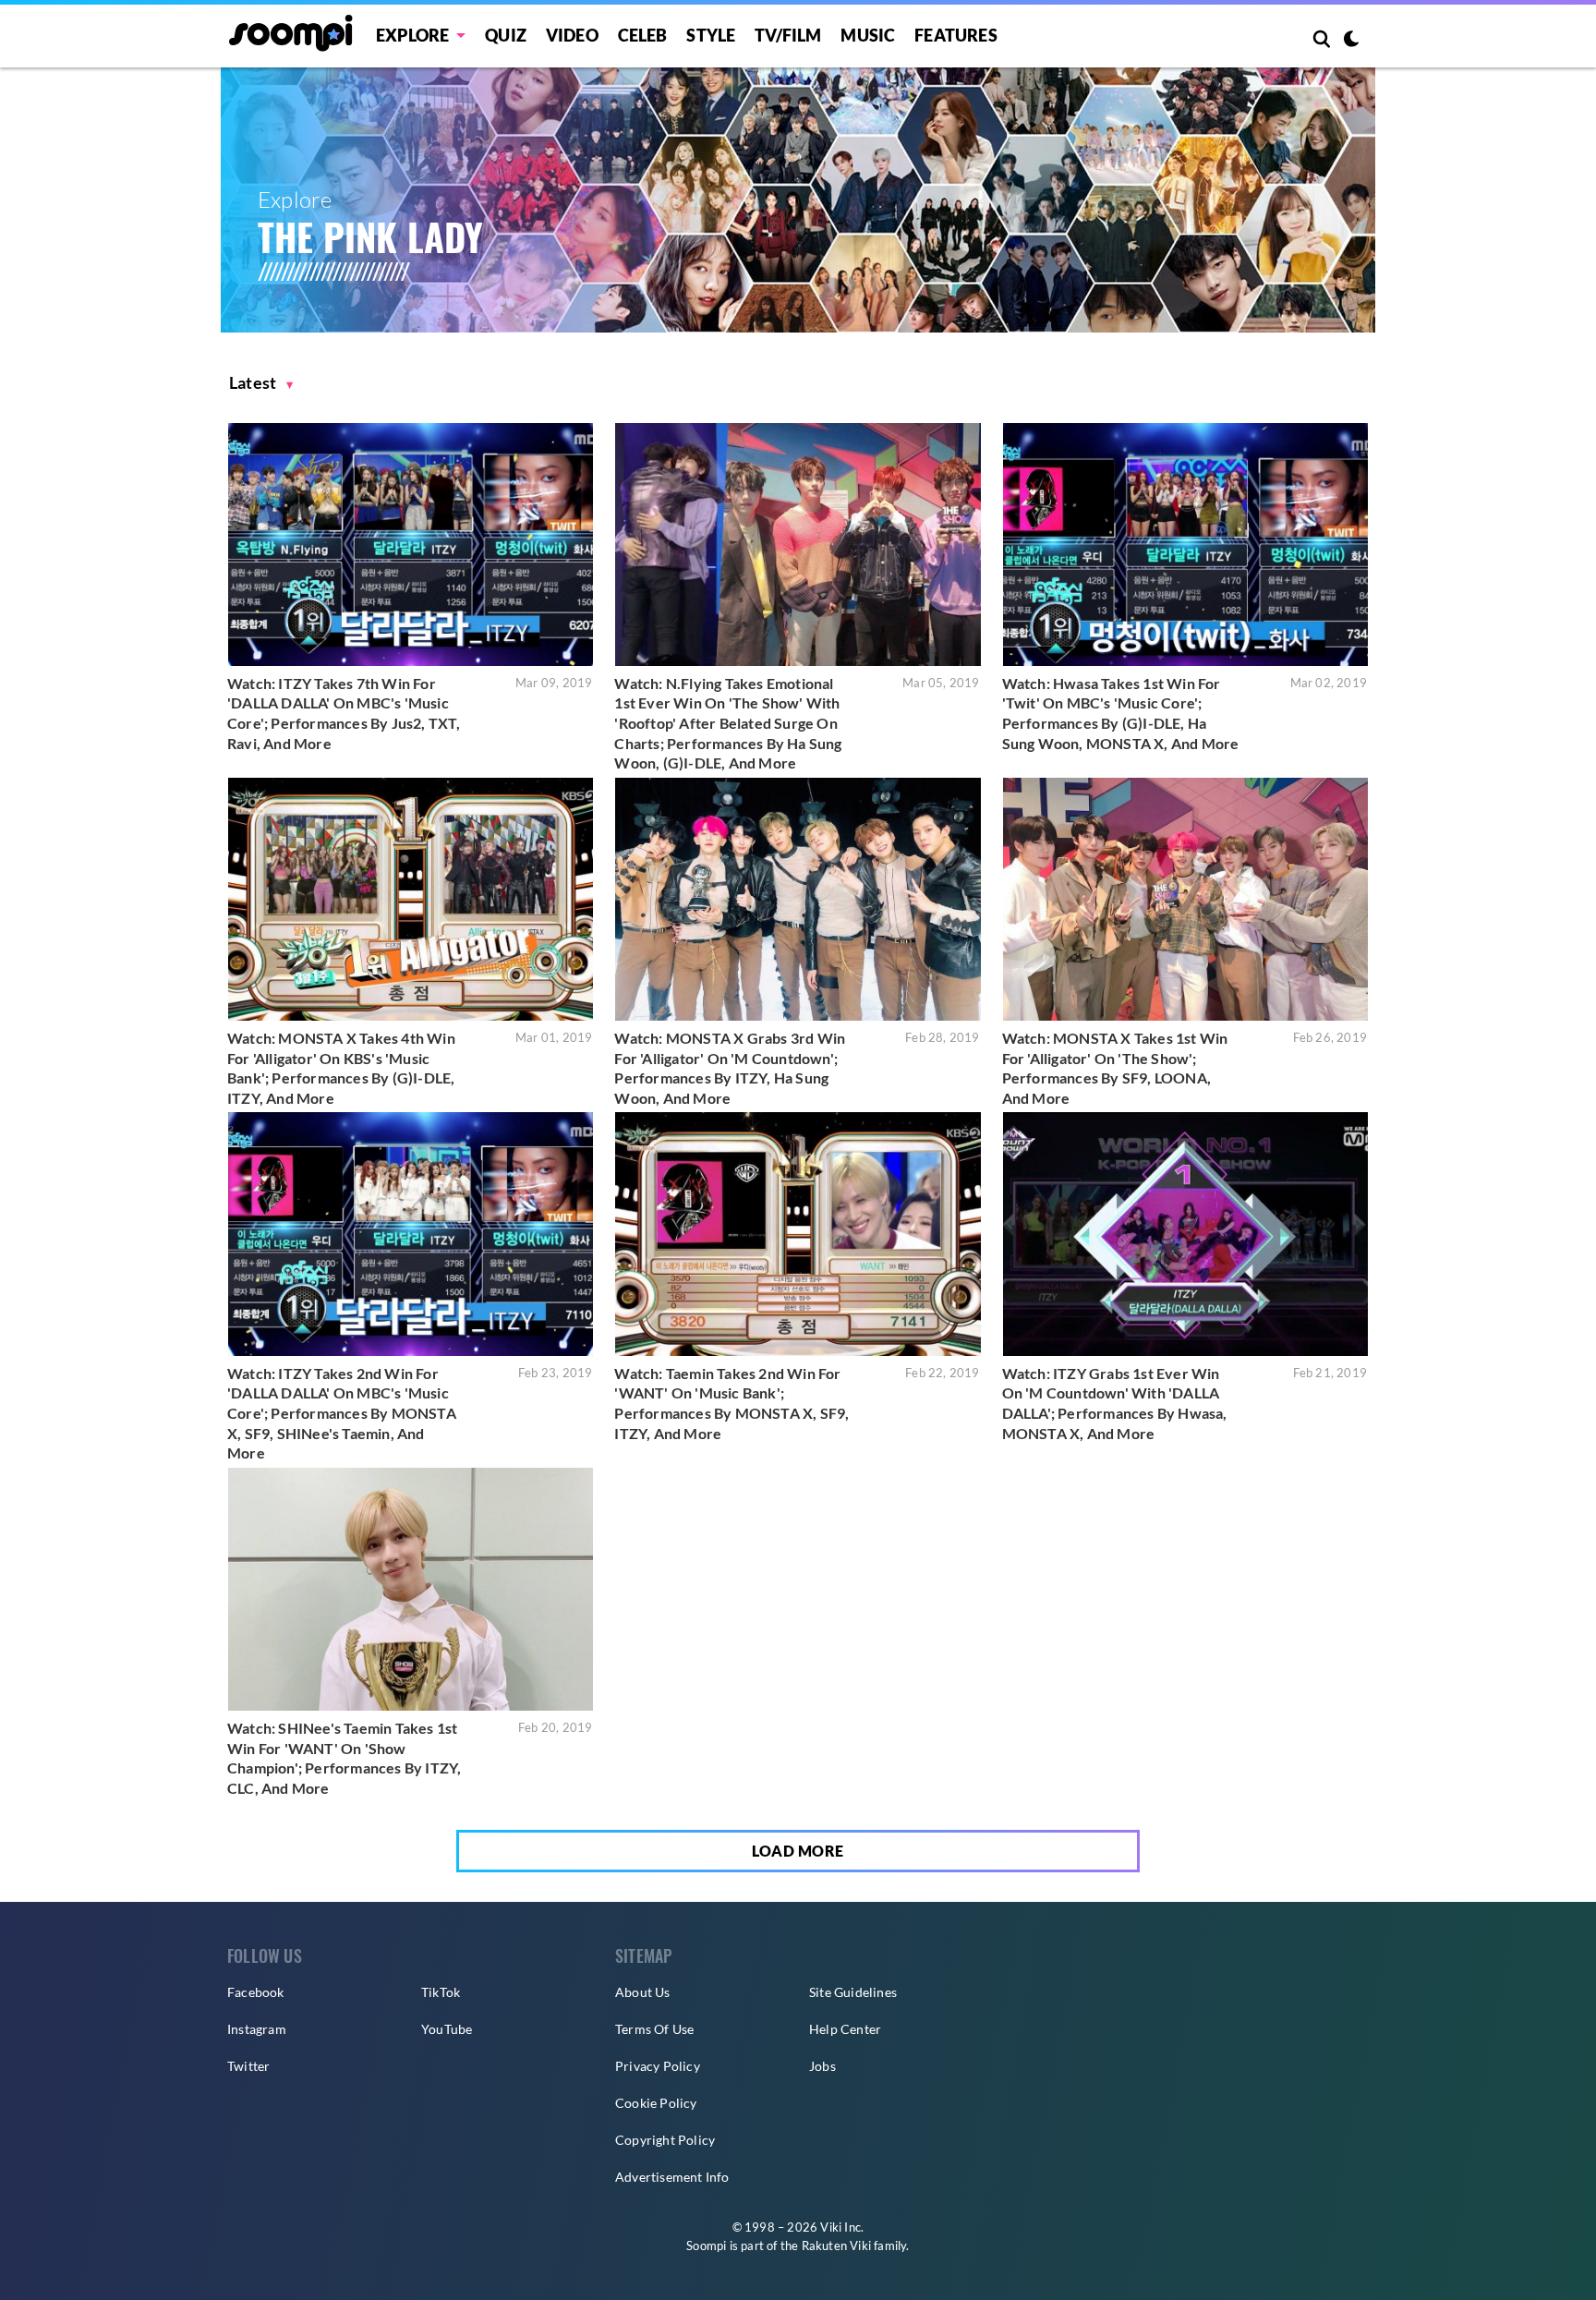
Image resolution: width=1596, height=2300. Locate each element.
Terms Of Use (654, 2029)
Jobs (822, 2066)
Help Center (845, 2029)
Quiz (506, 35)
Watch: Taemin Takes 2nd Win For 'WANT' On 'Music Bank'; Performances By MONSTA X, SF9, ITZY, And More (731, 1403)
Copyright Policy (665, 2140)
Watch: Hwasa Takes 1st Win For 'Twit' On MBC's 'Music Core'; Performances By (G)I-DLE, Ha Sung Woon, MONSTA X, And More (1121, 713)
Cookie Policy (656, 2103)
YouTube (447, 2029)
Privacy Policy (658, 2066)
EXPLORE (412, 35)
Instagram (257, 2029)
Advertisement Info (672, 2177)
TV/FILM (788, 35)
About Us (643, 1992)
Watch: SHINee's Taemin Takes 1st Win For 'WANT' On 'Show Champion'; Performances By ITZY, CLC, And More (344, 1758)
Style (711, 35)
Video (572, 35)
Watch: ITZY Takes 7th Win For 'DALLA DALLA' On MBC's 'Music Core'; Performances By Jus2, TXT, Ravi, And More (344, 713)
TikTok (441, 1992)
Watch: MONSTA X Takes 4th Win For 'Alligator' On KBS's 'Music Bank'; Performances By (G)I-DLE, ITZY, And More (341, 1068)
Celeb (643, 35)
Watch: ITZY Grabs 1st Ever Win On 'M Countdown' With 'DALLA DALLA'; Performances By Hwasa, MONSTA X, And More (1115, 1403)
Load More (798, 1851)
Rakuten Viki (836, 2246)
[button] (261, 383)
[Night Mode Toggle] (1351, 41)
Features (956, 35)
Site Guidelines (853, 1992)
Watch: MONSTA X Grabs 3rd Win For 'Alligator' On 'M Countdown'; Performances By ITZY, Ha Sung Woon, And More (730, 1068)
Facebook (256, 1992)
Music (868, 35)
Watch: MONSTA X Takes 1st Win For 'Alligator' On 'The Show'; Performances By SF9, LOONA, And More (1115, 1068)
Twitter (248, 2066)
